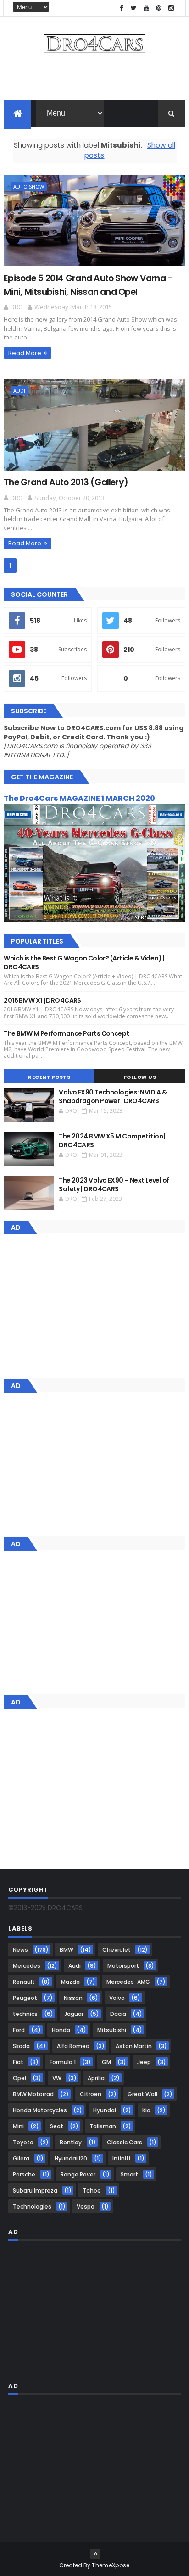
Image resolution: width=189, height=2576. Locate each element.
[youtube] (146, 8)
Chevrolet (117, 1950)
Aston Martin (134, 2046)
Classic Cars (125, 2142)
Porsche (24, 2174)
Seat (57, 2126)
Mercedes (27, 1966)
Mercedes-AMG (128, 1982)
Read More (25, 353)
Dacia (118, 2014)
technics (25, 2014)
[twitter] (134, 8)
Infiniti (121, 2158)
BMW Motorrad (33, 2094)
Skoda (21, 2046)
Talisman (103, 2126)
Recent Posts (49, 1077)
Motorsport (123, 1966)
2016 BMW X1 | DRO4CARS (42, 1000)
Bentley (71, 2142)
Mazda (70, 1982)
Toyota (23, 2142)
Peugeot (25, 1998)
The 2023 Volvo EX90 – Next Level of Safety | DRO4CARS (114, 1185)
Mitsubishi (112, 2030)
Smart (129, 2174)
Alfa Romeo (73, 2046)
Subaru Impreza (35, 2190)
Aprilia (96, 2078)
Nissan (73, 1998)
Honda (61, 2030)
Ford (19, 2030)
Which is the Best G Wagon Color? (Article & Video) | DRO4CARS (84, 963)
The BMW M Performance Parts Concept (66, 1033)
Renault (24, 1982)
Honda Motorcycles (40, 2110)
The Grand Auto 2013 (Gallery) (66, 482)
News (20, 1950)
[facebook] (122, 8)
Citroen (91, 2094)
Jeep (144, 2062)
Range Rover (78, 2174)
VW (57, 2078)
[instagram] (171, 8)
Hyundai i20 (71, 2158)
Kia (146, 2110)
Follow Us (140, 1077)
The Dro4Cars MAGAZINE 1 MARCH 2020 (79, 798)
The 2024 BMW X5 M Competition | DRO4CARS (112, 1141)
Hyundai (105, 2110)
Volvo (117, 1998)
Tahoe (92, 2190)
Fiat (18, 2062)
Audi (19, 391)
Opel (19, 2078)
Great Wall (142, 2094)
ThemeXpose (111, 2565)
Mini (18, 2126)
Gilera (21, 2158)
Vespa (86, 2207)
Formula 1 (63, 2062)
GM (106, 2062)
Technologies (32, 2207)
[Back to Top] (95, 2554)
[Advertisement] (94, 79)
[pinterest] (159, 8)
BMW (67, 1950)
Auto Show (29, 186)
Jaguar (74, 2014)
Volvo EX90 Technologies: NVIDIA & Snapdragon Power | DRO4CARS (113, 1097)
